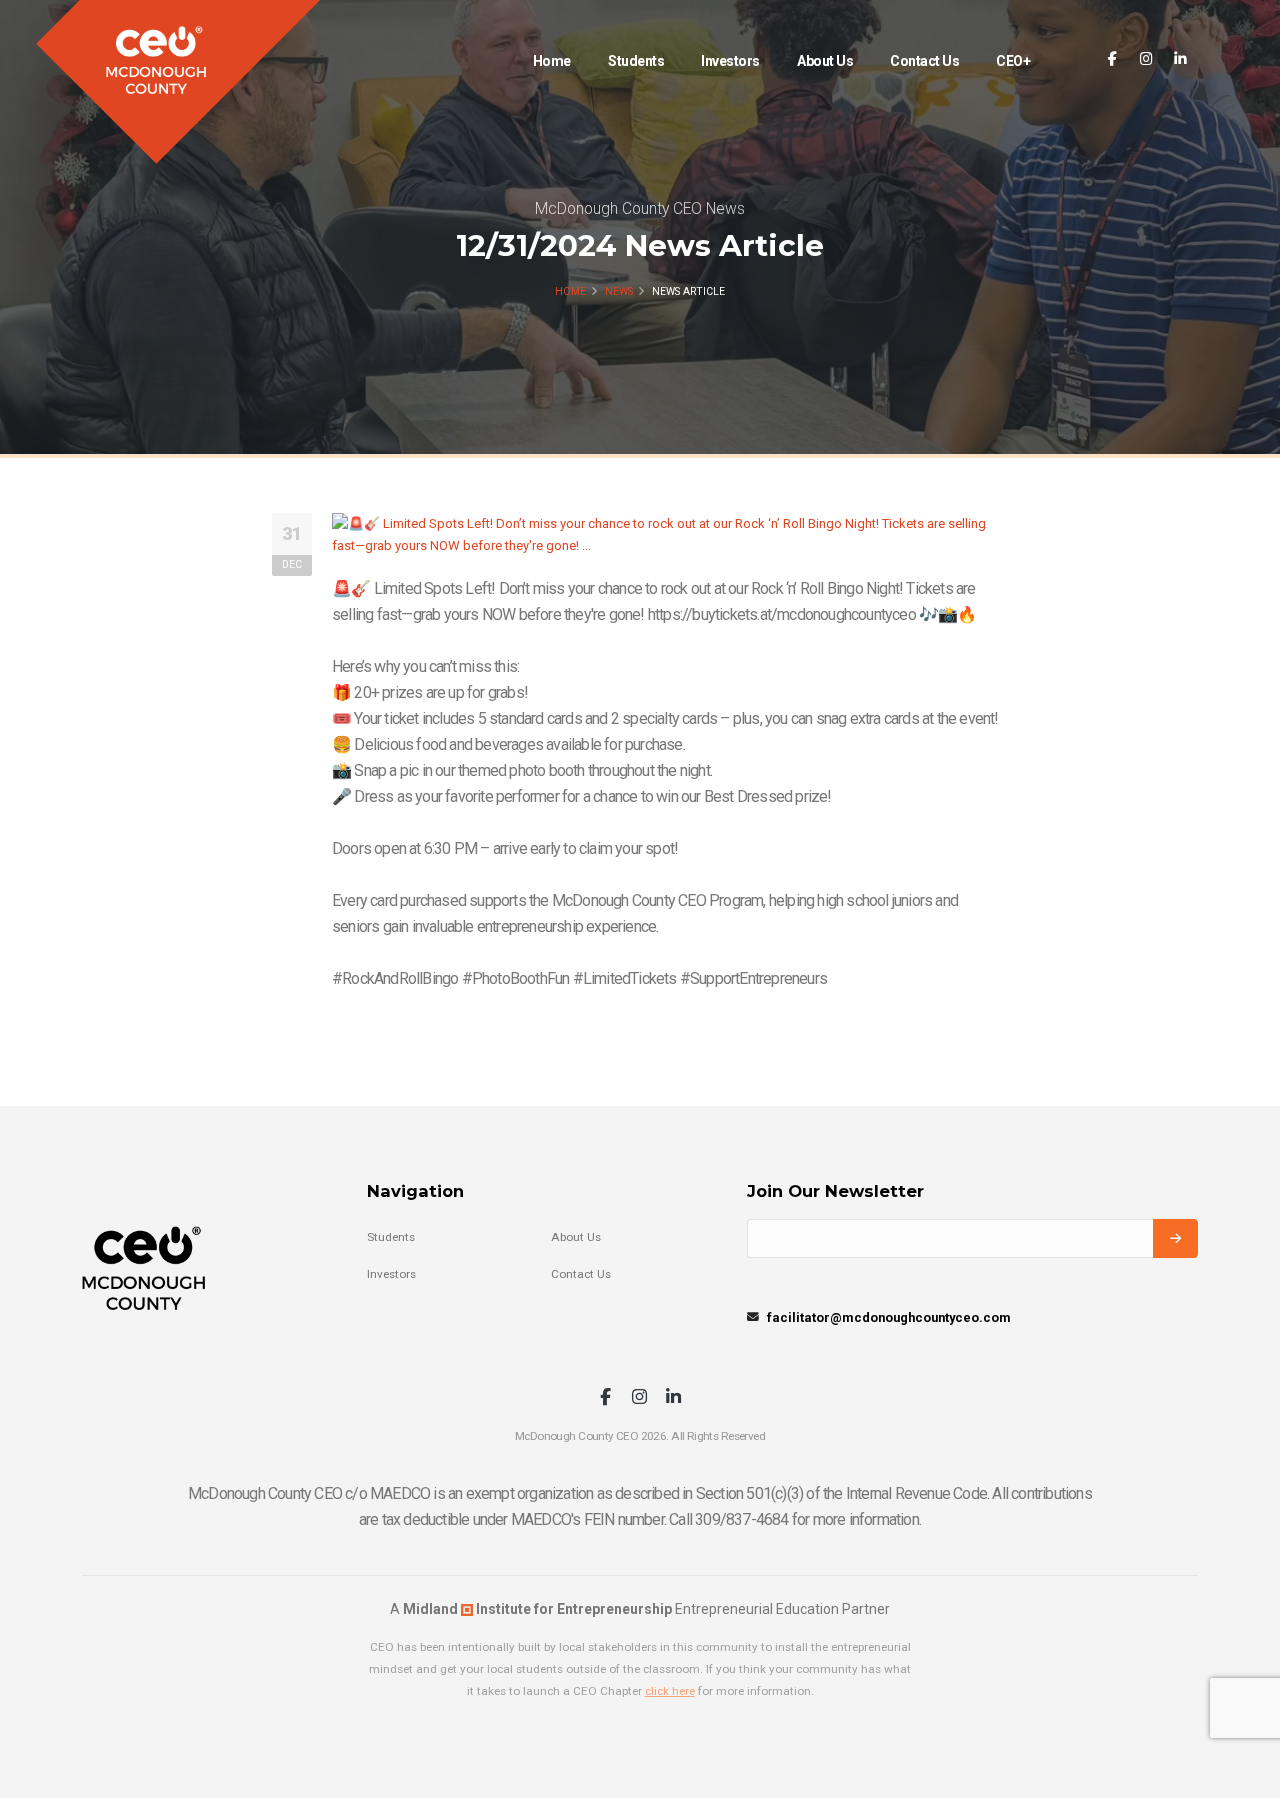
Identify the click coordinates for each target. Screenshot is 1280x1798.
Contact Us (924, 61)
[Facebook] (1112, 59)
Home (552, 61)
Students (636, 61)
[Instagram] (1146, 59)
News (619, 291)
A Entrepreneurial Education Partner (640, 1609)
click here (670, 1691)
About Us (825, 61)
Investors (730, 61)
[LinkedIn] (1180, 59)
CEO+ (1013, 61)
